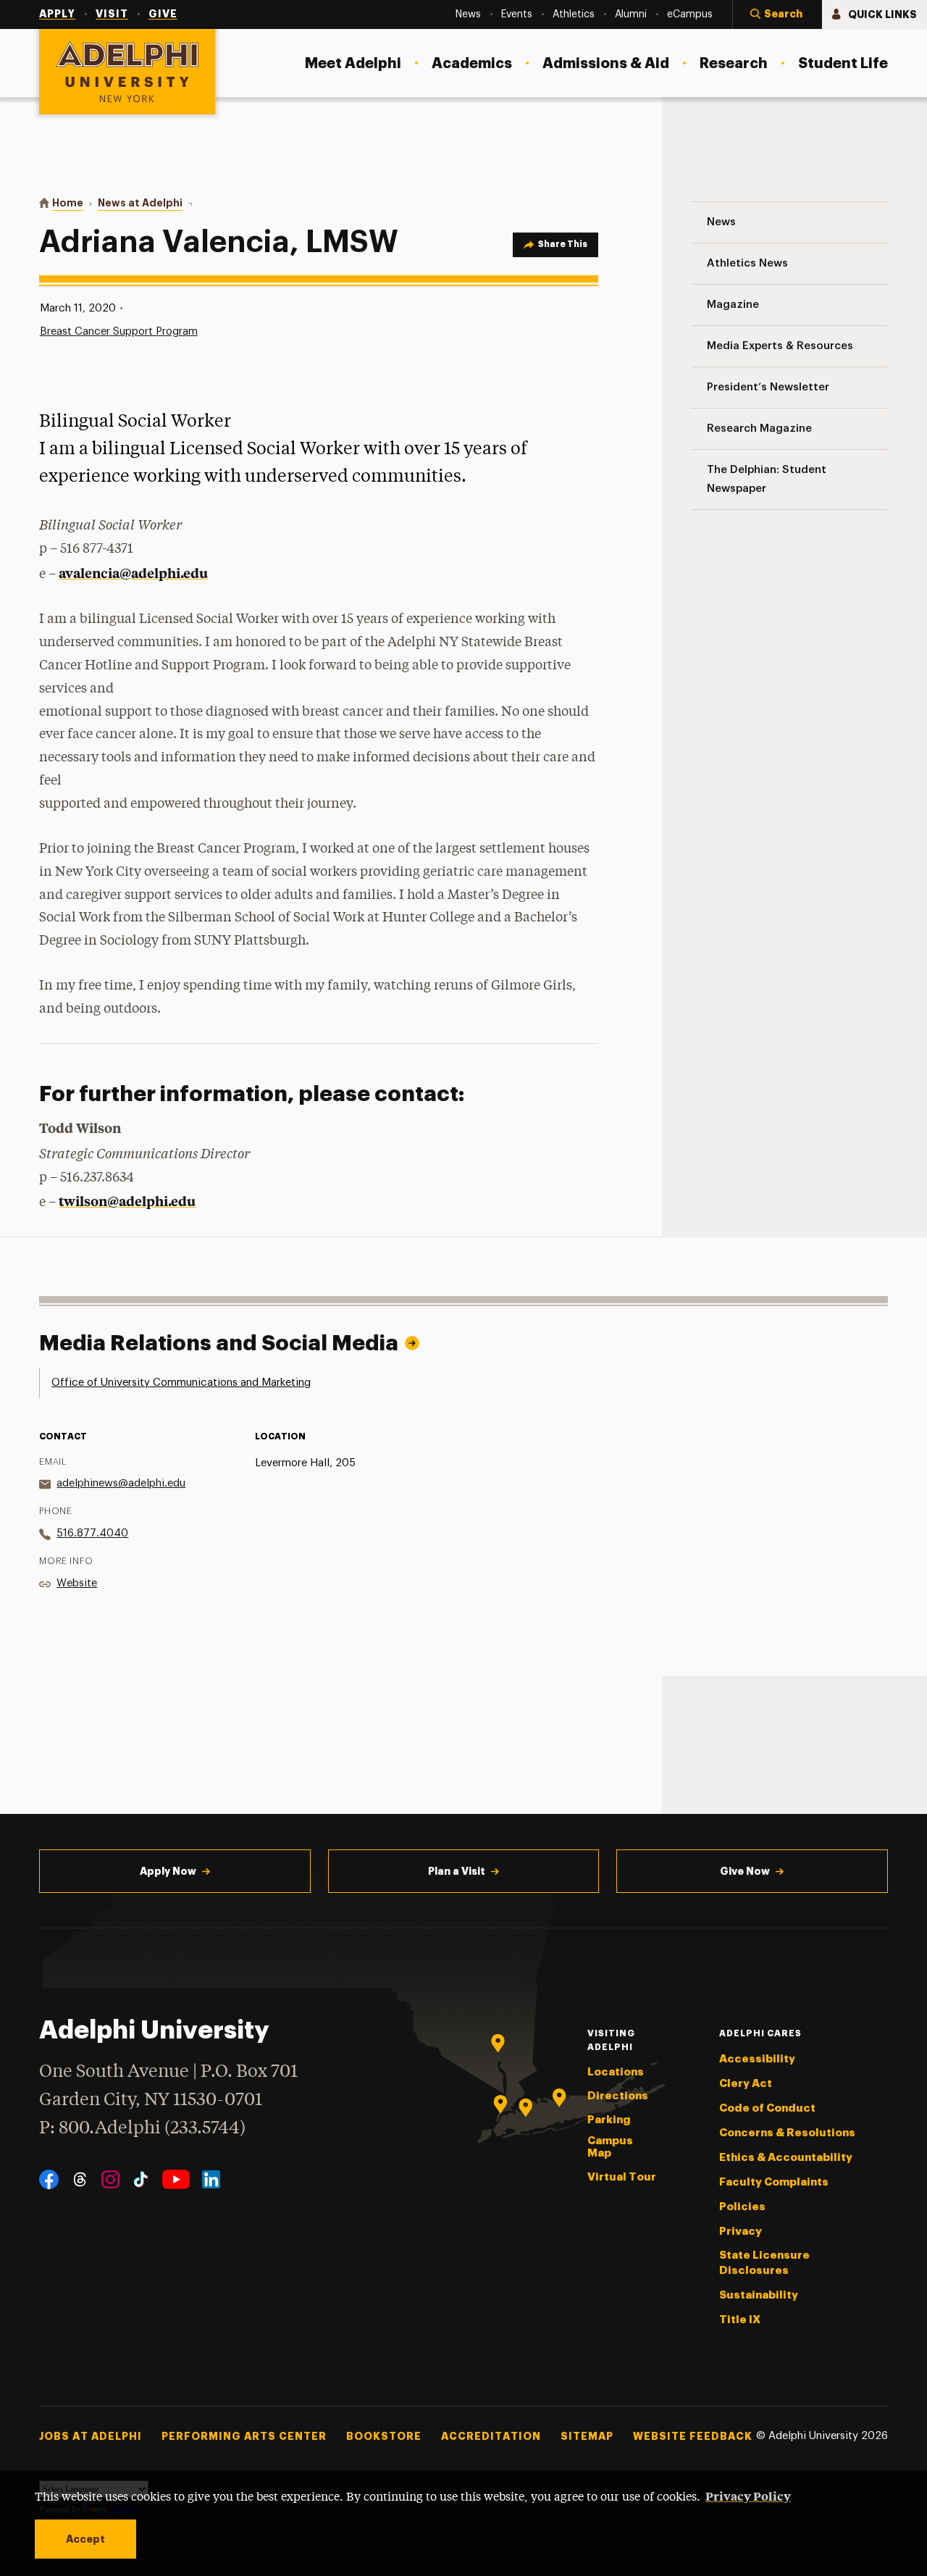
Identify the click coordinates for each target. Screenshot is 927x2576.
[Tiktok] (141, 2179)
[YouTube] (176, 2179)
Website (77, 1583)
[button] (777, 14)
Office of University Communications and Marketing (181, 1383)
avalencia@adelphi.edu (133, 573)
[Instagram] (110, 2179)
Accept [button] (85, 2539)
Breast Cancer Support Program (119, 331)
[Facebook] (49, 2179)
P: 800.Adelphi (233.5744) (142, 2129)
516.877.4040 (92, 1533)
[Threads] (80, 2179)
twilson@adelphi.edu (127, 1201)
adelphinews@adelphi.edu (121, 1483)
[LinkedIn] (211, 2179)
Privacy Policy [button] (748, 2496)
